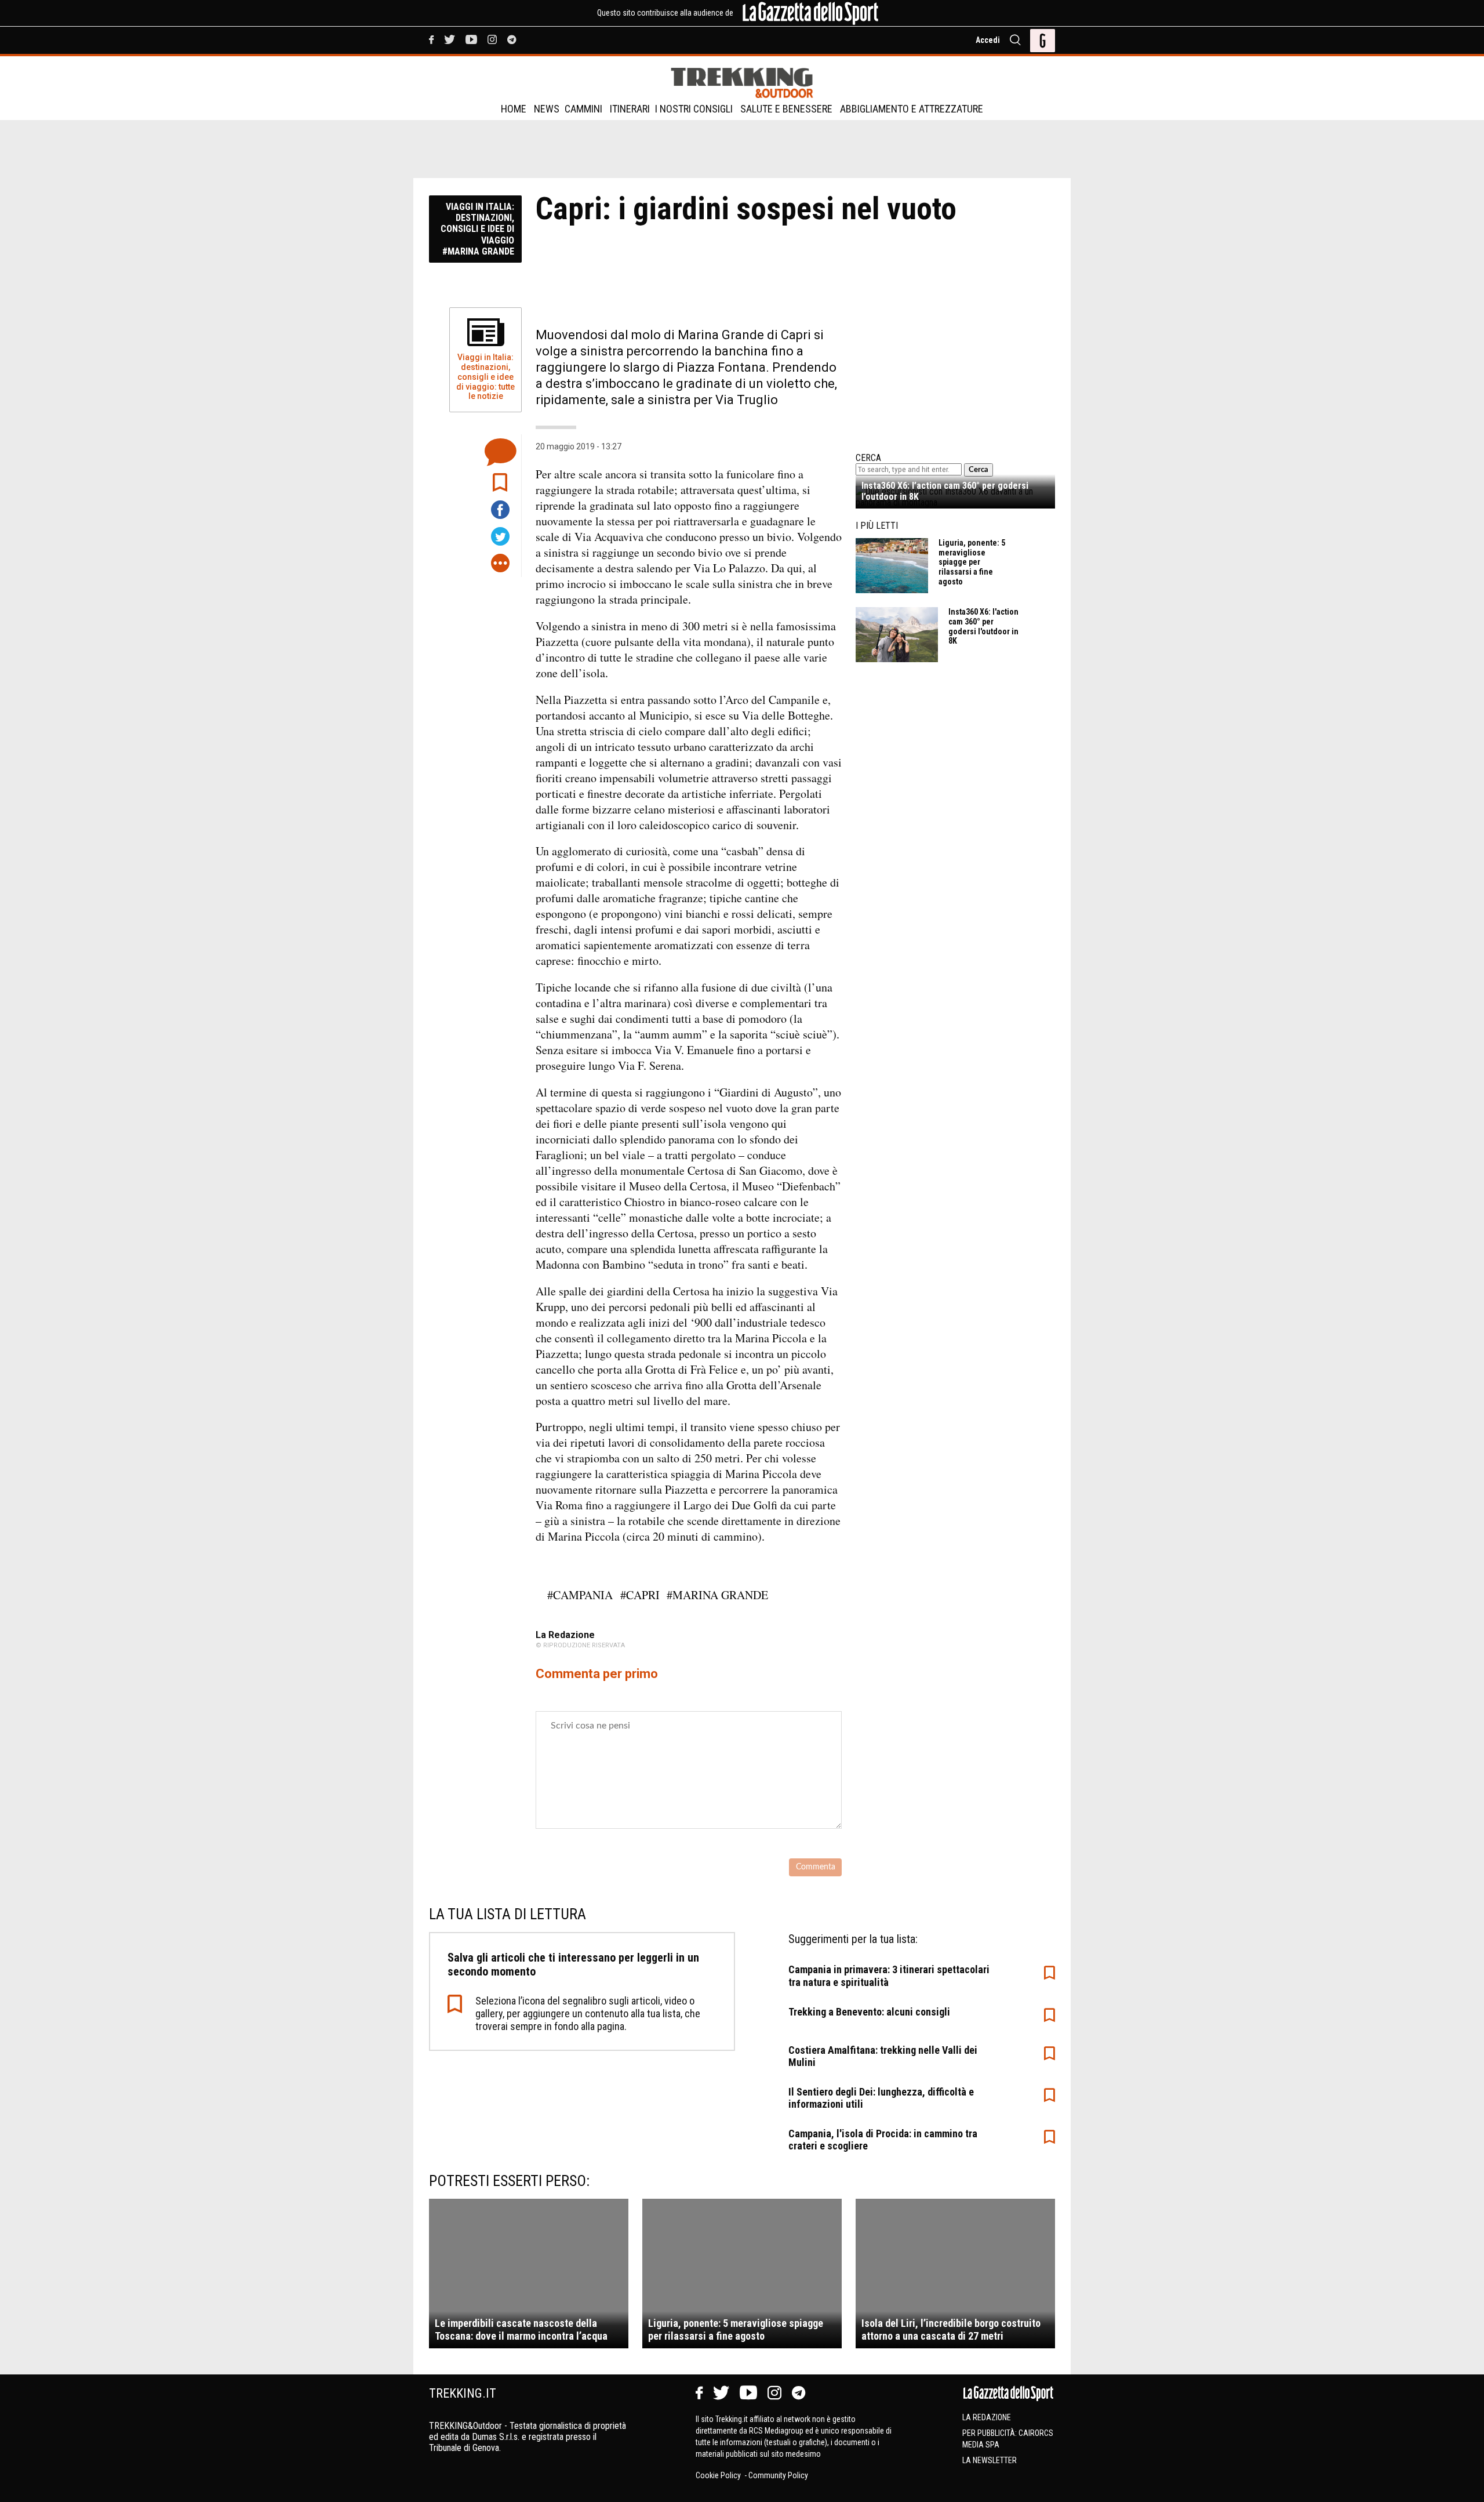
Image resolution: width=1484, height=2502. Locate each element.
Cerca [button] (979, 470)
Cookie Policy (719, 2475)
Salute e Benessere (786, 109)
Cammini (583, 109)
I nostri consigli (694, 109)
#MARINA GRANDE (717, 1595)
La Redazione (987, 2417)
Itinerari (630, 109)
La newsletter (990, 2460)
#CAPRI (640, 1595)
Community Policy (778, 2475)
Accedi (988, 40)
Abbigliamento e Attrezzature (912, 109)
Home (514, 109)
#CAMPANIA (580, 1595)
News (547, 109)
